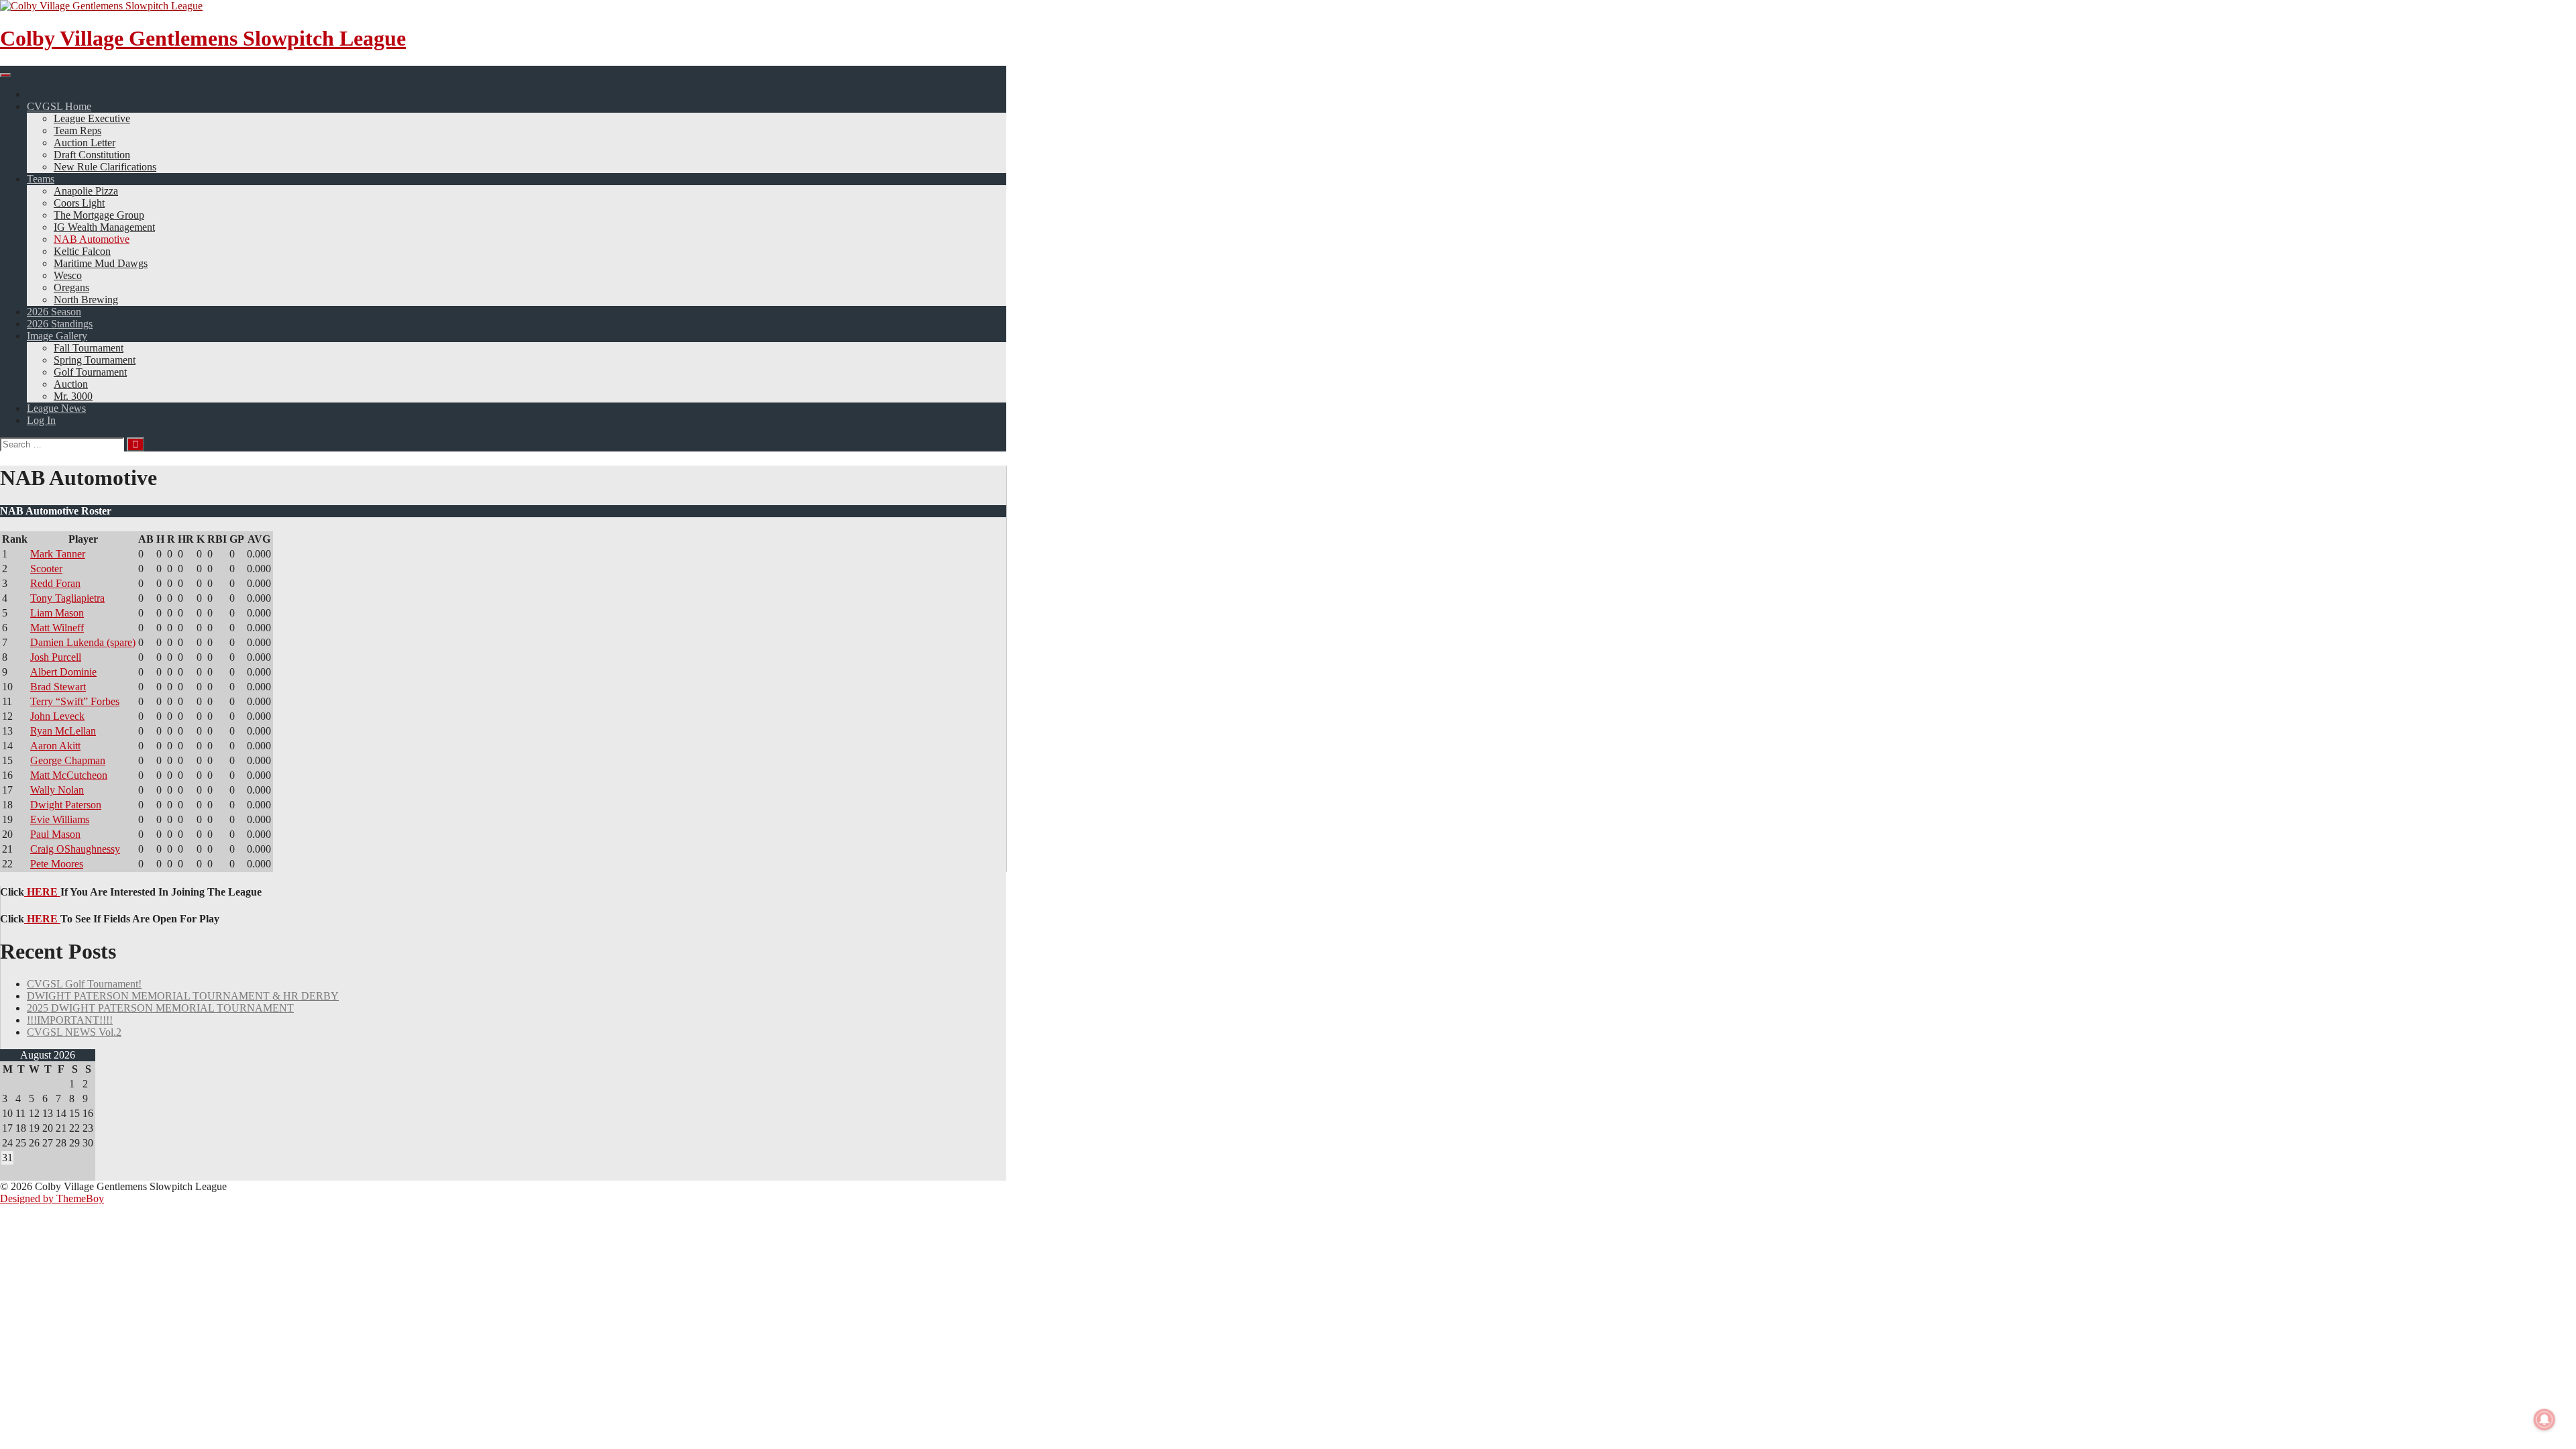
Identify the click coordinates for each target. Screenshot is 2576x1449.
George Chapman (68, 760)
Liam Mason (57, 613)
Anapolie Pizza (86, 191)
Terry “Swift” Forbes (75, 701)
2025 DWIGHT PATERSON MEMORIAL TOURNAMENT (160, 1008)
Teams (41, 179)
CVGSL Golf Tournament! (84, 984)
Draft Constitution (92, 155)
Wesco (68, 275)
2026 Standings (60, 324)
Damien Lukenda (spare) (83, 642)
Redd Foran (55, 583)
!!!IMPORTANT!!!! (70, 1020)
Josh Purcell (56, 657)
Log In (41, 420)
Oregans (71, 287)
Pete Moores (57, 864)
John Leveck (57, 716)
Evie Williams (60, 819)
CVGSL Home (59, 106)
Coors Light (79, 203)
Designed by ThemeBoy (52, 1198)
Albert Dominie (63, 672)
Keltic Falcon (82, 251)
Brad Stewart (58, 687)
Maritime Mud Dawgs (101, 263)
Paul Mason (55, 834)
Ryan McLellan (63, 731)
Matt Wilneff (57, 628)
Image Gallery (57, 336)
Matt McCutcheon (69, 775)
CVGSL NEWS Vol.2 (74, 1032)
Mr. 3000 (73, 396)
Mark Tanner (58, 554)
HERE (42, 892)
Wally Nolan (57, 790)
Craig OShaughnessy (75, 849)
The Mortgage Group (99, 215)
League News (56, 408)
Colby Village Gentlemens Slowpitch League (203, 38)
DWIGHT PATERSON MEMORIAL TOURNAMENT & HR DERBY (183, 996)
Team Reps (77, 130)
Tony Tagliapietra (67, 598)
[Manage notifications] (2544, 1419)
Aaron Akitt (55, 746)
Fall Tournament (89, 348)
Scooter (46, 569)
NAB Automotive (92, 239)
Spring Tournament (95, 360)
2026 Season (54, 312)
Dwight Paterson (66, 805)
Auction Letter (85, 143)
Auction (71, 384)
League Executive (92, 118)
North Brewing (86, 300)
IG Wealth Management (104, 227)
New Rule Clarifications (105, 167)
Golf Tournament (90, 372)
